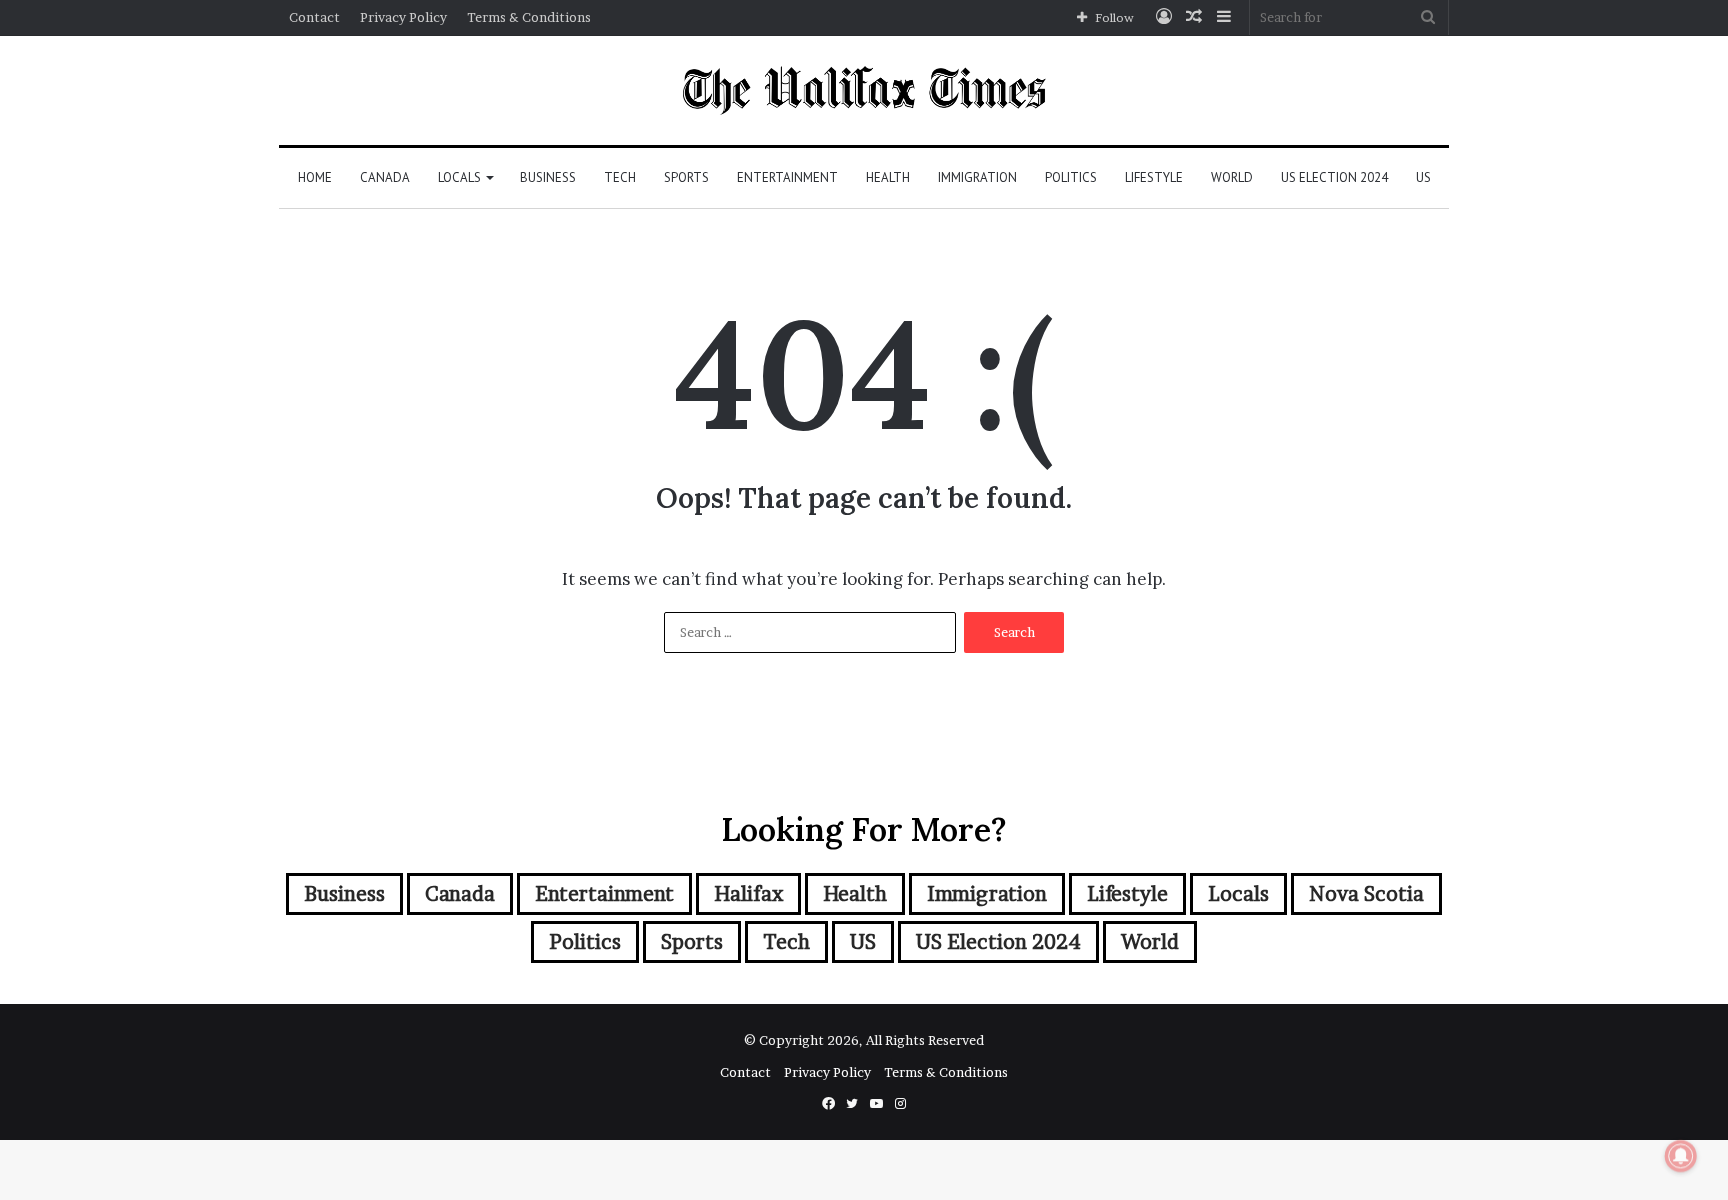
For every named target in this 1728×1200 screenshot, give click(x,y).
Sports (686, 177)
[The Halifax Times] (863, 90)
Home (315, 177)
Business (548, 177)
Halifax (748, 894)
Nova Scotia (1366, 894)
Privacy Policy (403, 17)
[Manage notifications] (1681, 1156)
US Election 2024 (1334, 177)
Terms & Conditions (529, 17)
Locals (459, 177)
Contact (314, 17)
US (1423, 177)
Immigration (977, 177)
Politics (1071, 177)
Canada (385, 177)
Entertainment (787, 177)
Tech (620, 177)
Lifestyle (1154, 177)
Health (888, 177)
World (1232, 177)
